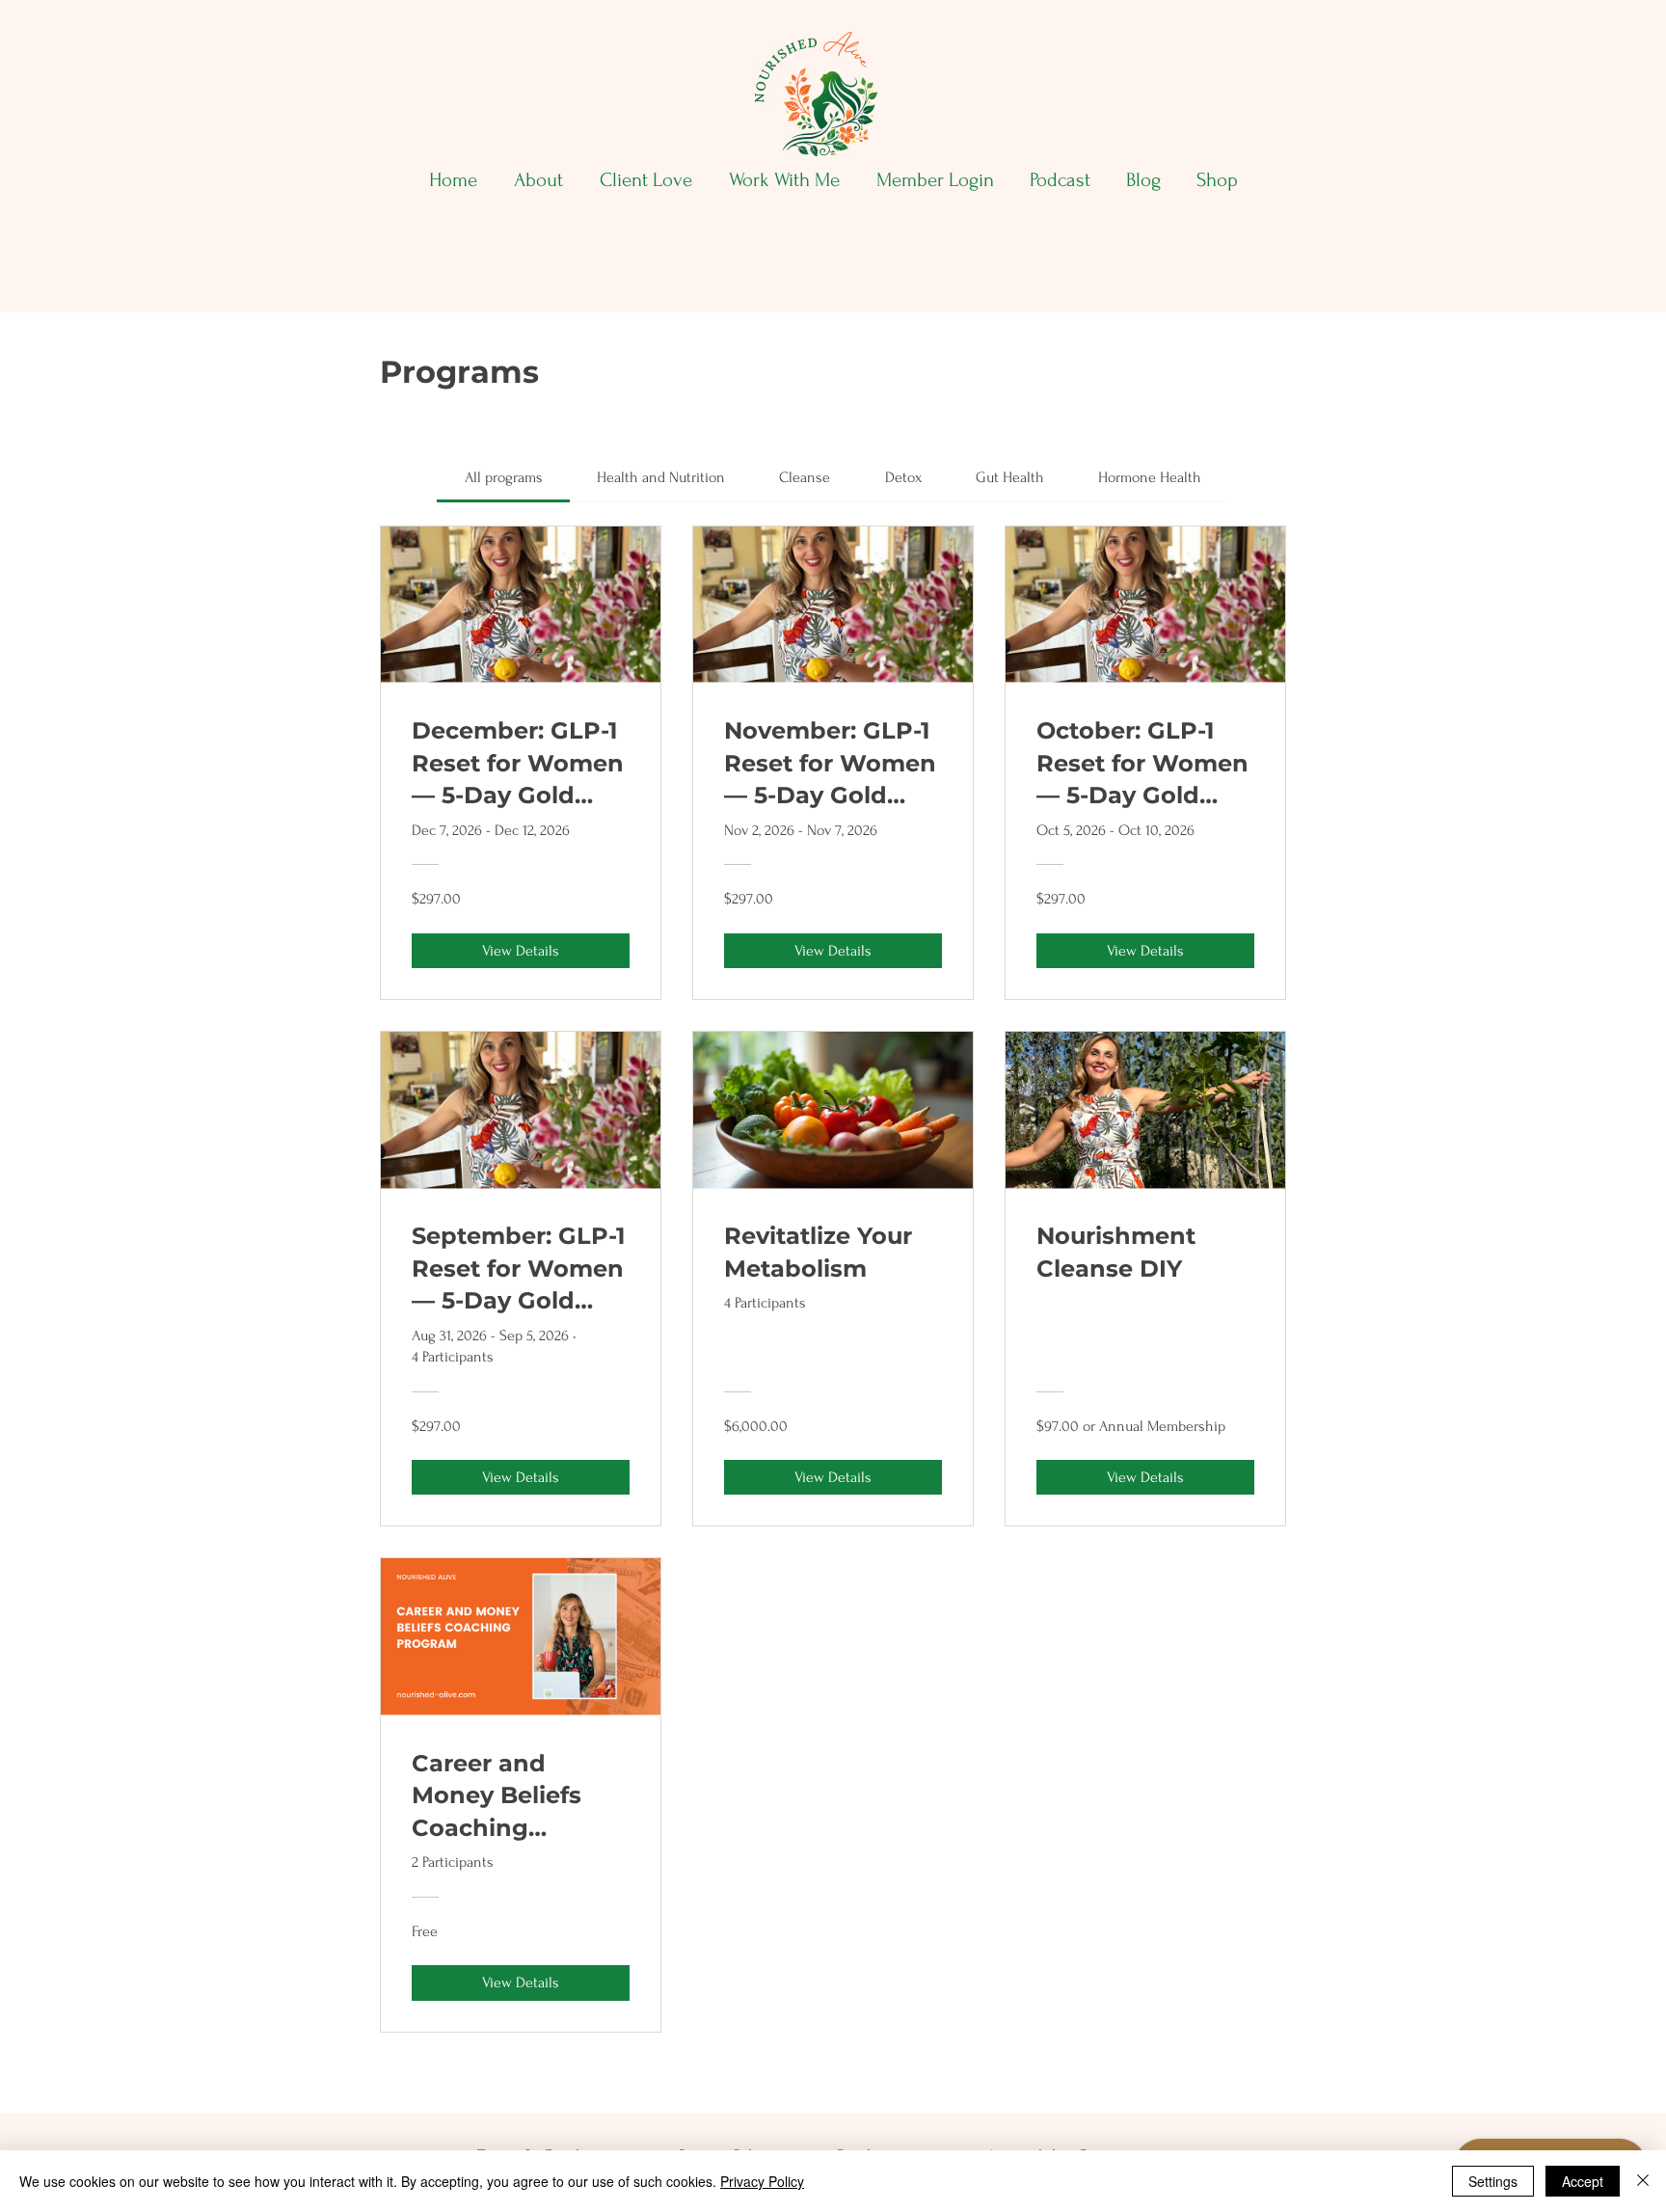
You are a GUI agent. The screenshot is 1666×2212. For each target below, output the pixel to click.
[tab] (503, 477)
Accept (1583, 2181)
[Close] (1643, 2181)
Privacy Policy (762, 2181)
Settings (1493, 2181)
